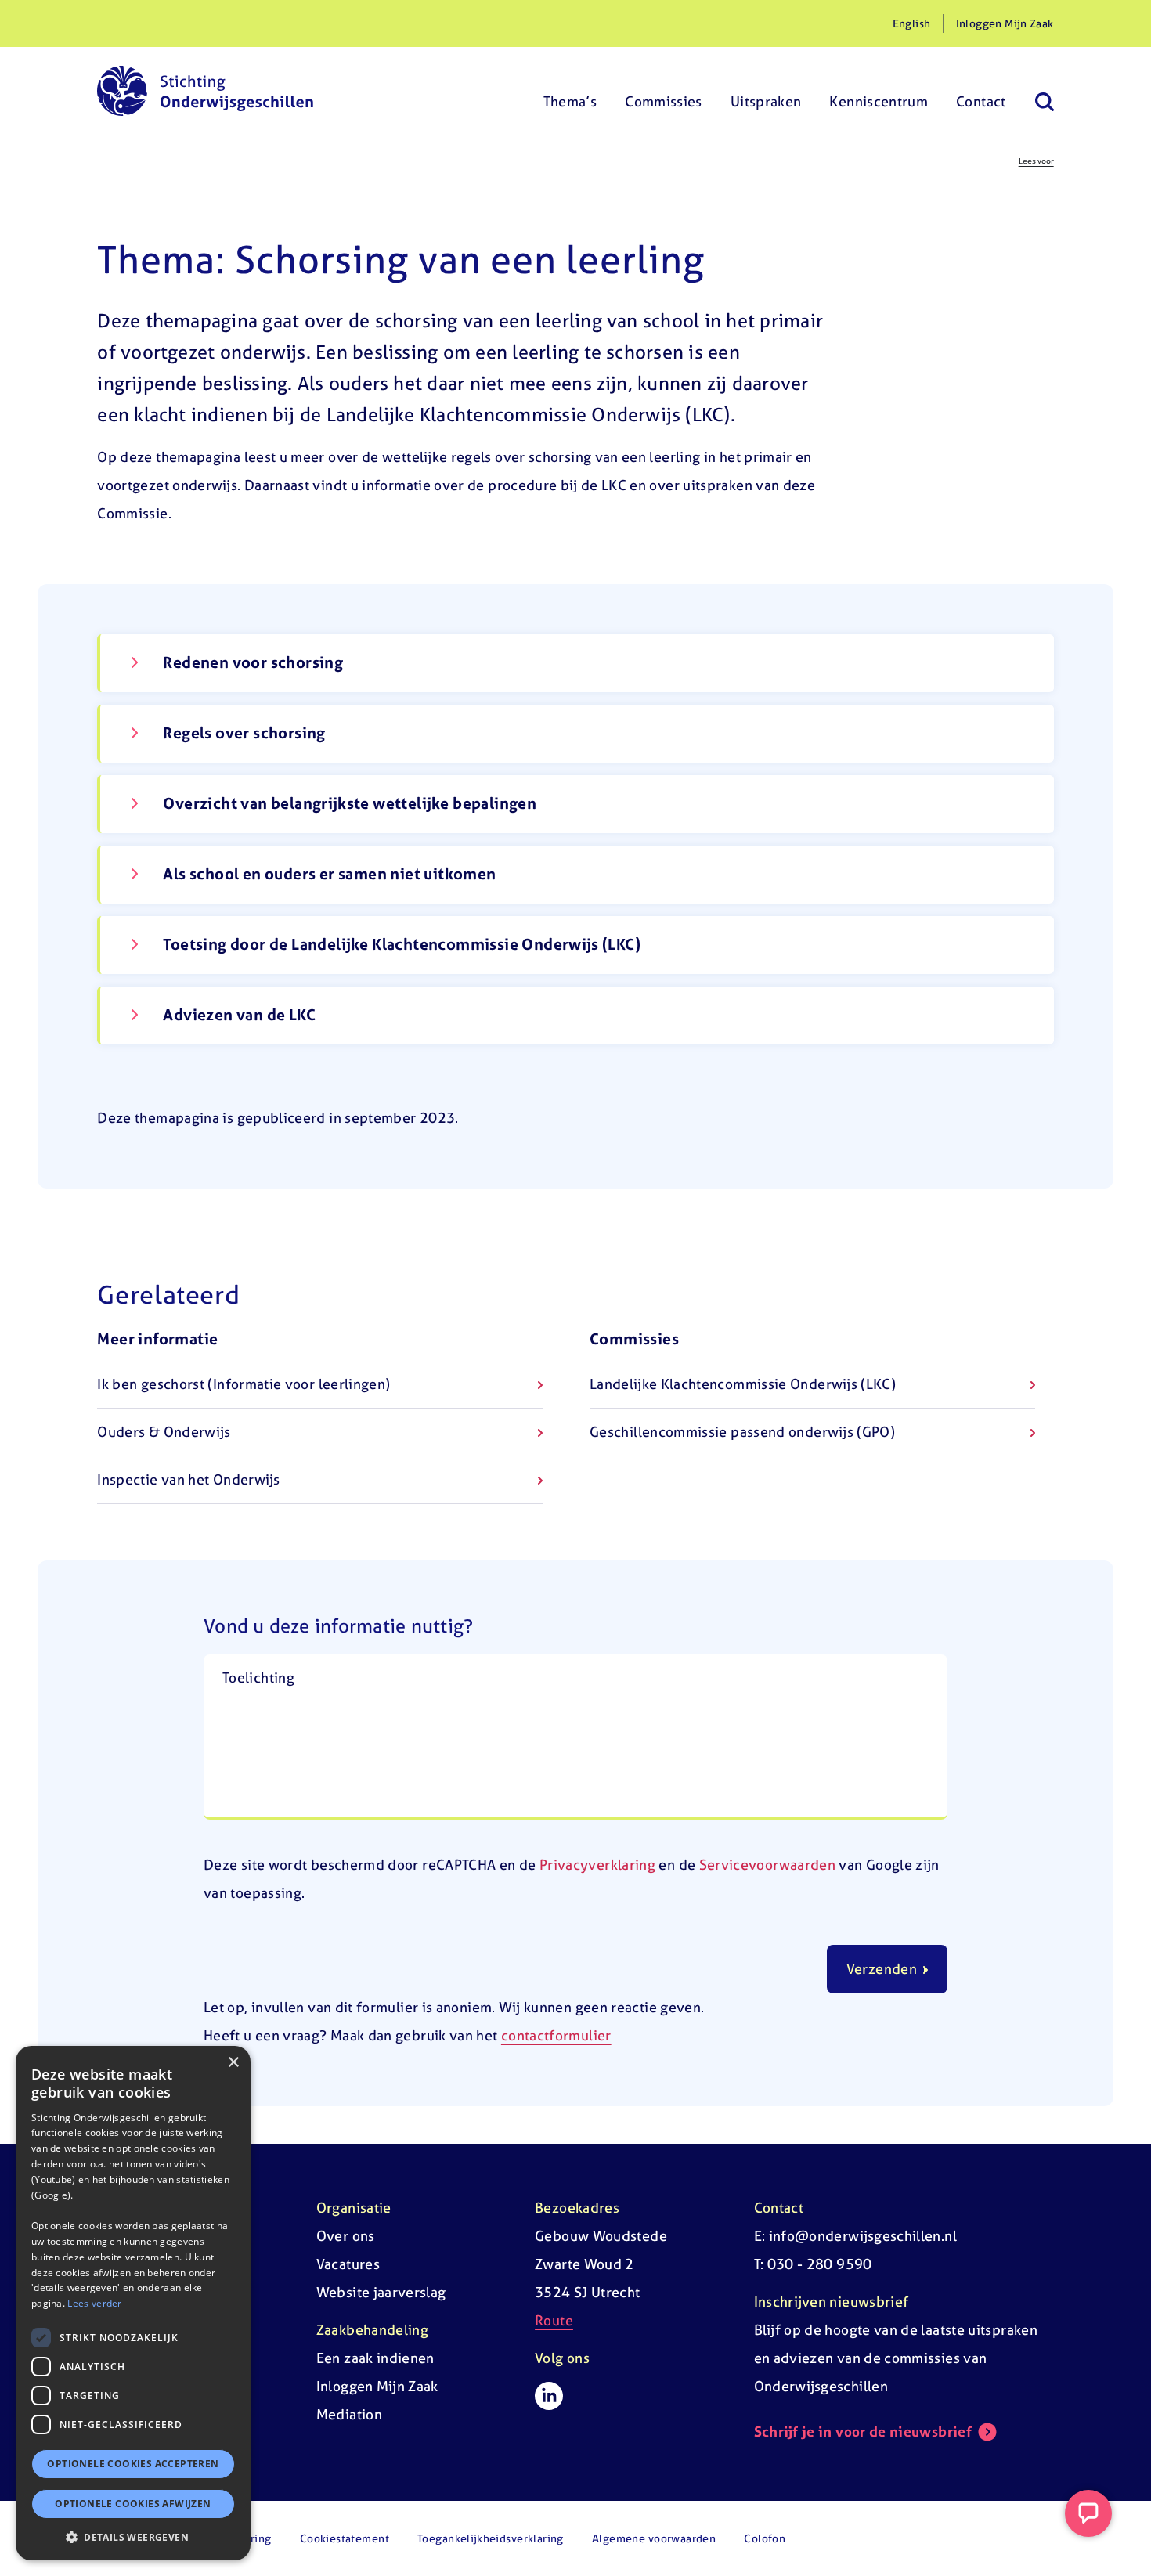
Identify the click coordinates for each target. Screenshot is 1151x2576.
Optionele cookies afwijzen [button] (133, 2504)
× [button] (233, 2063)
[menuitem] (570, 91)
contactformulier (556, 2035)
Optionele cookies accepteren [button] (133, 2464)
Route (554, 2320)
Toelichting (258, 1678)
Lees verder (94, 2303)
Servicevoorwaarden (767, 1865)
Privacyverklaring (597, 1865)
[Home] (205, 91)
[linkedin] (549, 2396)
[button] (133, 2537)
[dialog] (133, 2303)
